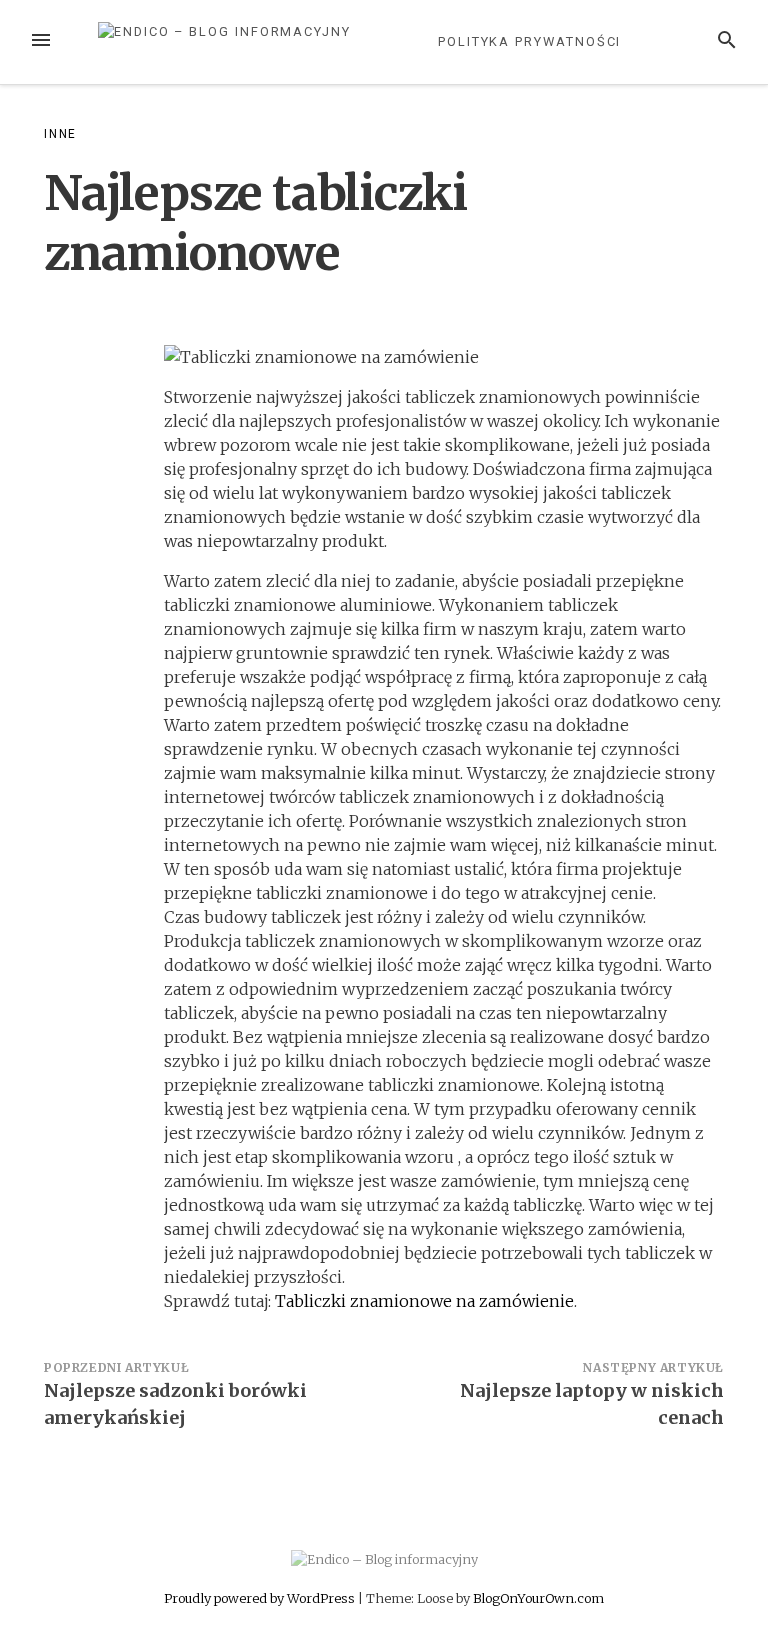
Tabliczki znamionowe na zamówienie (424, 1301)
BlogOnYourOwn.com (538, 1598)
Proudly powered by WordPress (261, 1598)
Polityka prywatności (529, 41)
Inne (60, 134)
